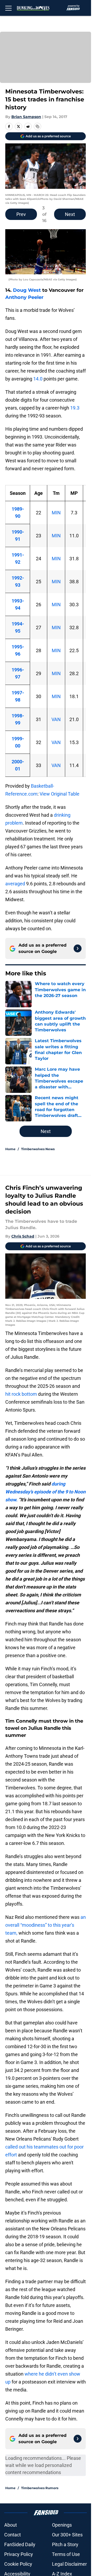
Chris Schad (23, 1236)
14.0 (38, 379)
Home (10, 1149)
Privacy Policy (19, 2554)
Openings (62, 2525)
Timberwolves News (38, 1149)
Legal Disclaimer (69, 2564)
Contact (13, 2535)
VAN (56, 719)
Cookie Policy (18, 2564)
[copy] (37, 126)
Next (70, 214)
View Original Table (60, 794)
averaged (16, 884)
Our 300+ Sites (67, 2535)
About (11, 2525)
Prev (21, 214)
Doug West (27, 290)
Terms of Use (66, 2554)
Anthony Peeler (24, 297)
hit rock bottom (21, 1394)
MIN (56, 513)
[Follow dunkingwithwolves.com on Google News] (78, 948)
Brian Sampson (26, 117)
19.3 (75, 408)
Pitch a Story (65, 2544)
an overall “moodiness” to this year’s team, (46, 1925)
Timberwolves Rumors (40, 2488)
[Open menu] (8, 8)
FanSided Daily (20, 2544)
